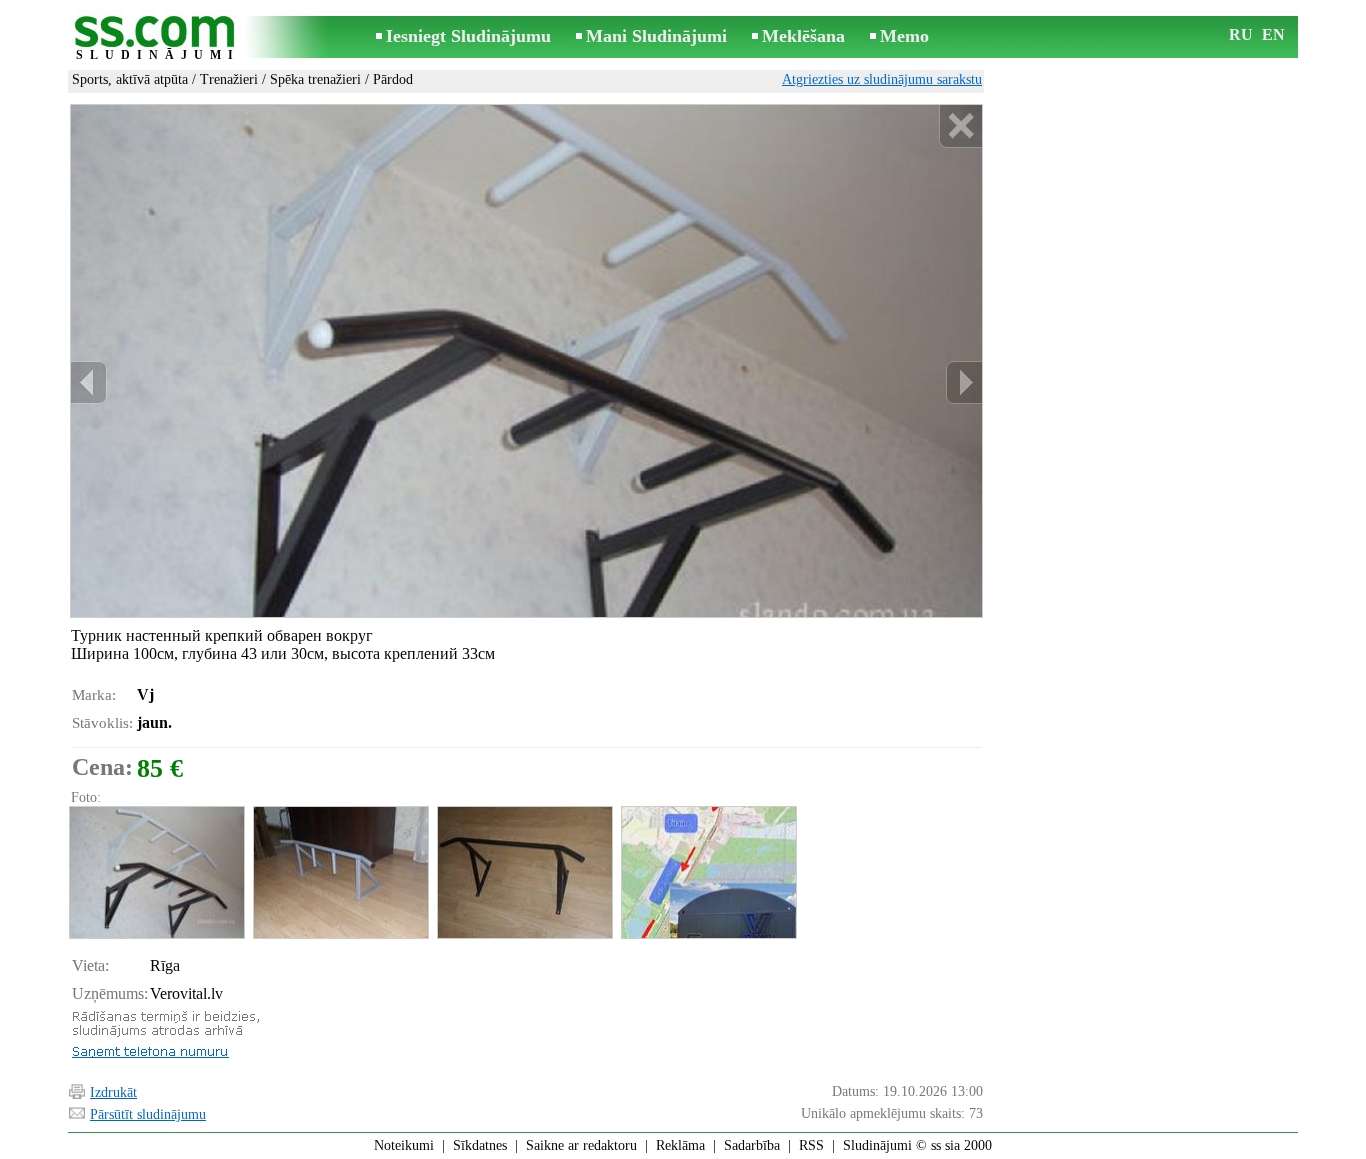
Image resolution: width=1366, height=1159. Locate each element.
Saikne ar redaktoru (581, 1145)
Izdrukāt (113, 1092)
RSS (811, 1145)
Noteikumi (404, 1145)
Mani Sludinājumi (656, 36)
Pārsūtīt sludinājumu (148, 1114)
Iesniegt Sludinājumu (468, 36)
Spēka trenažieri (315, 79)
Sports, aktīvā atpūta (130, 79)
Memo (904, 36)
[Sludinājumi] (158, 38)
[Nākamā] (964, 382)
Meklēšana (803, 36)
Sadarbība (752, 1145)
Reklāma (680, 1145)
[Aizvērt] (960, 126)
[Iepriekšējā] (89, 382)
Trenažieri (229, 79)
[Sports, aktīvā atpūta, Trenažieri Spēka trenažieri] (156, 872)
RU (1241, 34)
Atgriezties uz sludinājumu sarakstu (882, 79)
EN (1273, 34)
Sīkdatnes (480, 1145)
